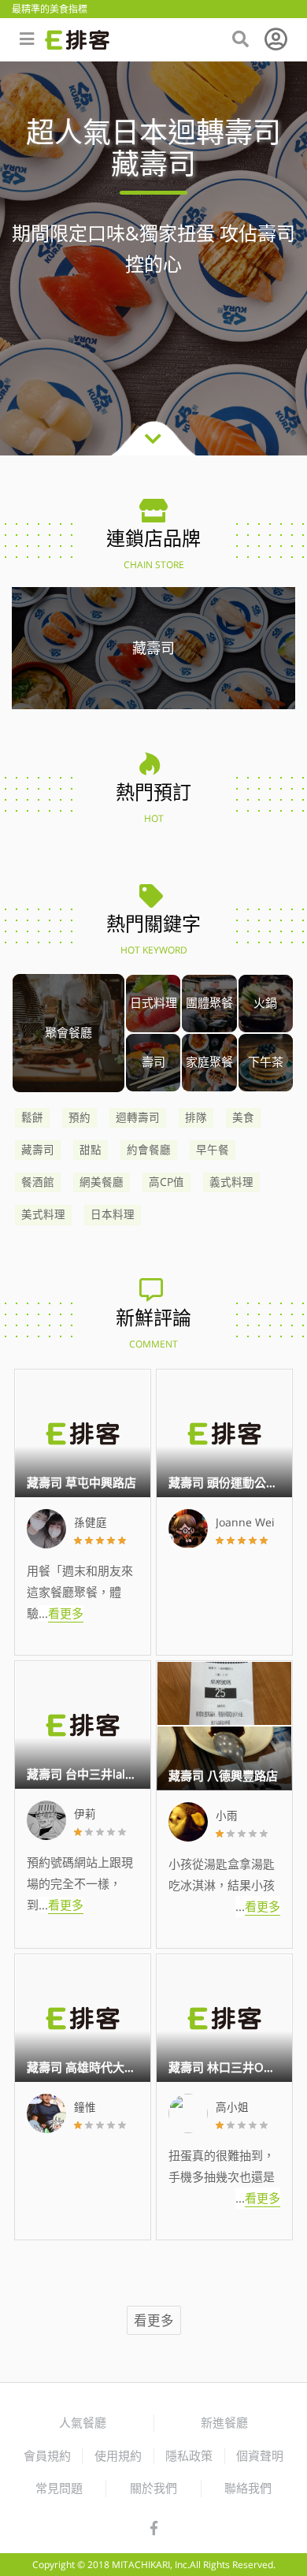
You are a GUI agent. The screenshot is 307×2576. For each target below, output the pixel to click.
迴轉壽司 (138, 1117)
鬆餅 (32, 1117)
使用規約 (118, 2455)
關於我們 (153, 2488)
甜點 (91, 1150)
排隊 (196, 1117)
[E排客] (77, 40)
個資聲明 (260, 2455)
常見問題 (59, 2488)
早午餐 (213, 1150)
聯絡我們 (248, 2488)
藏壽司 (38, 1150)
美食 (243, 1117)
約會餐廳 (149, 1150)
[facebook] (154, 2529)
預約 (80, 1117)
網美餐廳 (102, 1182)
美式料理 (43, 1214)
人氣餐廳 (83, 2422)
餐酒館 (38, 1182)
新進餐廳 (224, 2422)
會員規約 (47, 2455)
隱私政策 (189, 2455)
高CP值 (166, 1182)
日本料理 (113, 1214)
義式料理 (231, 1182)
